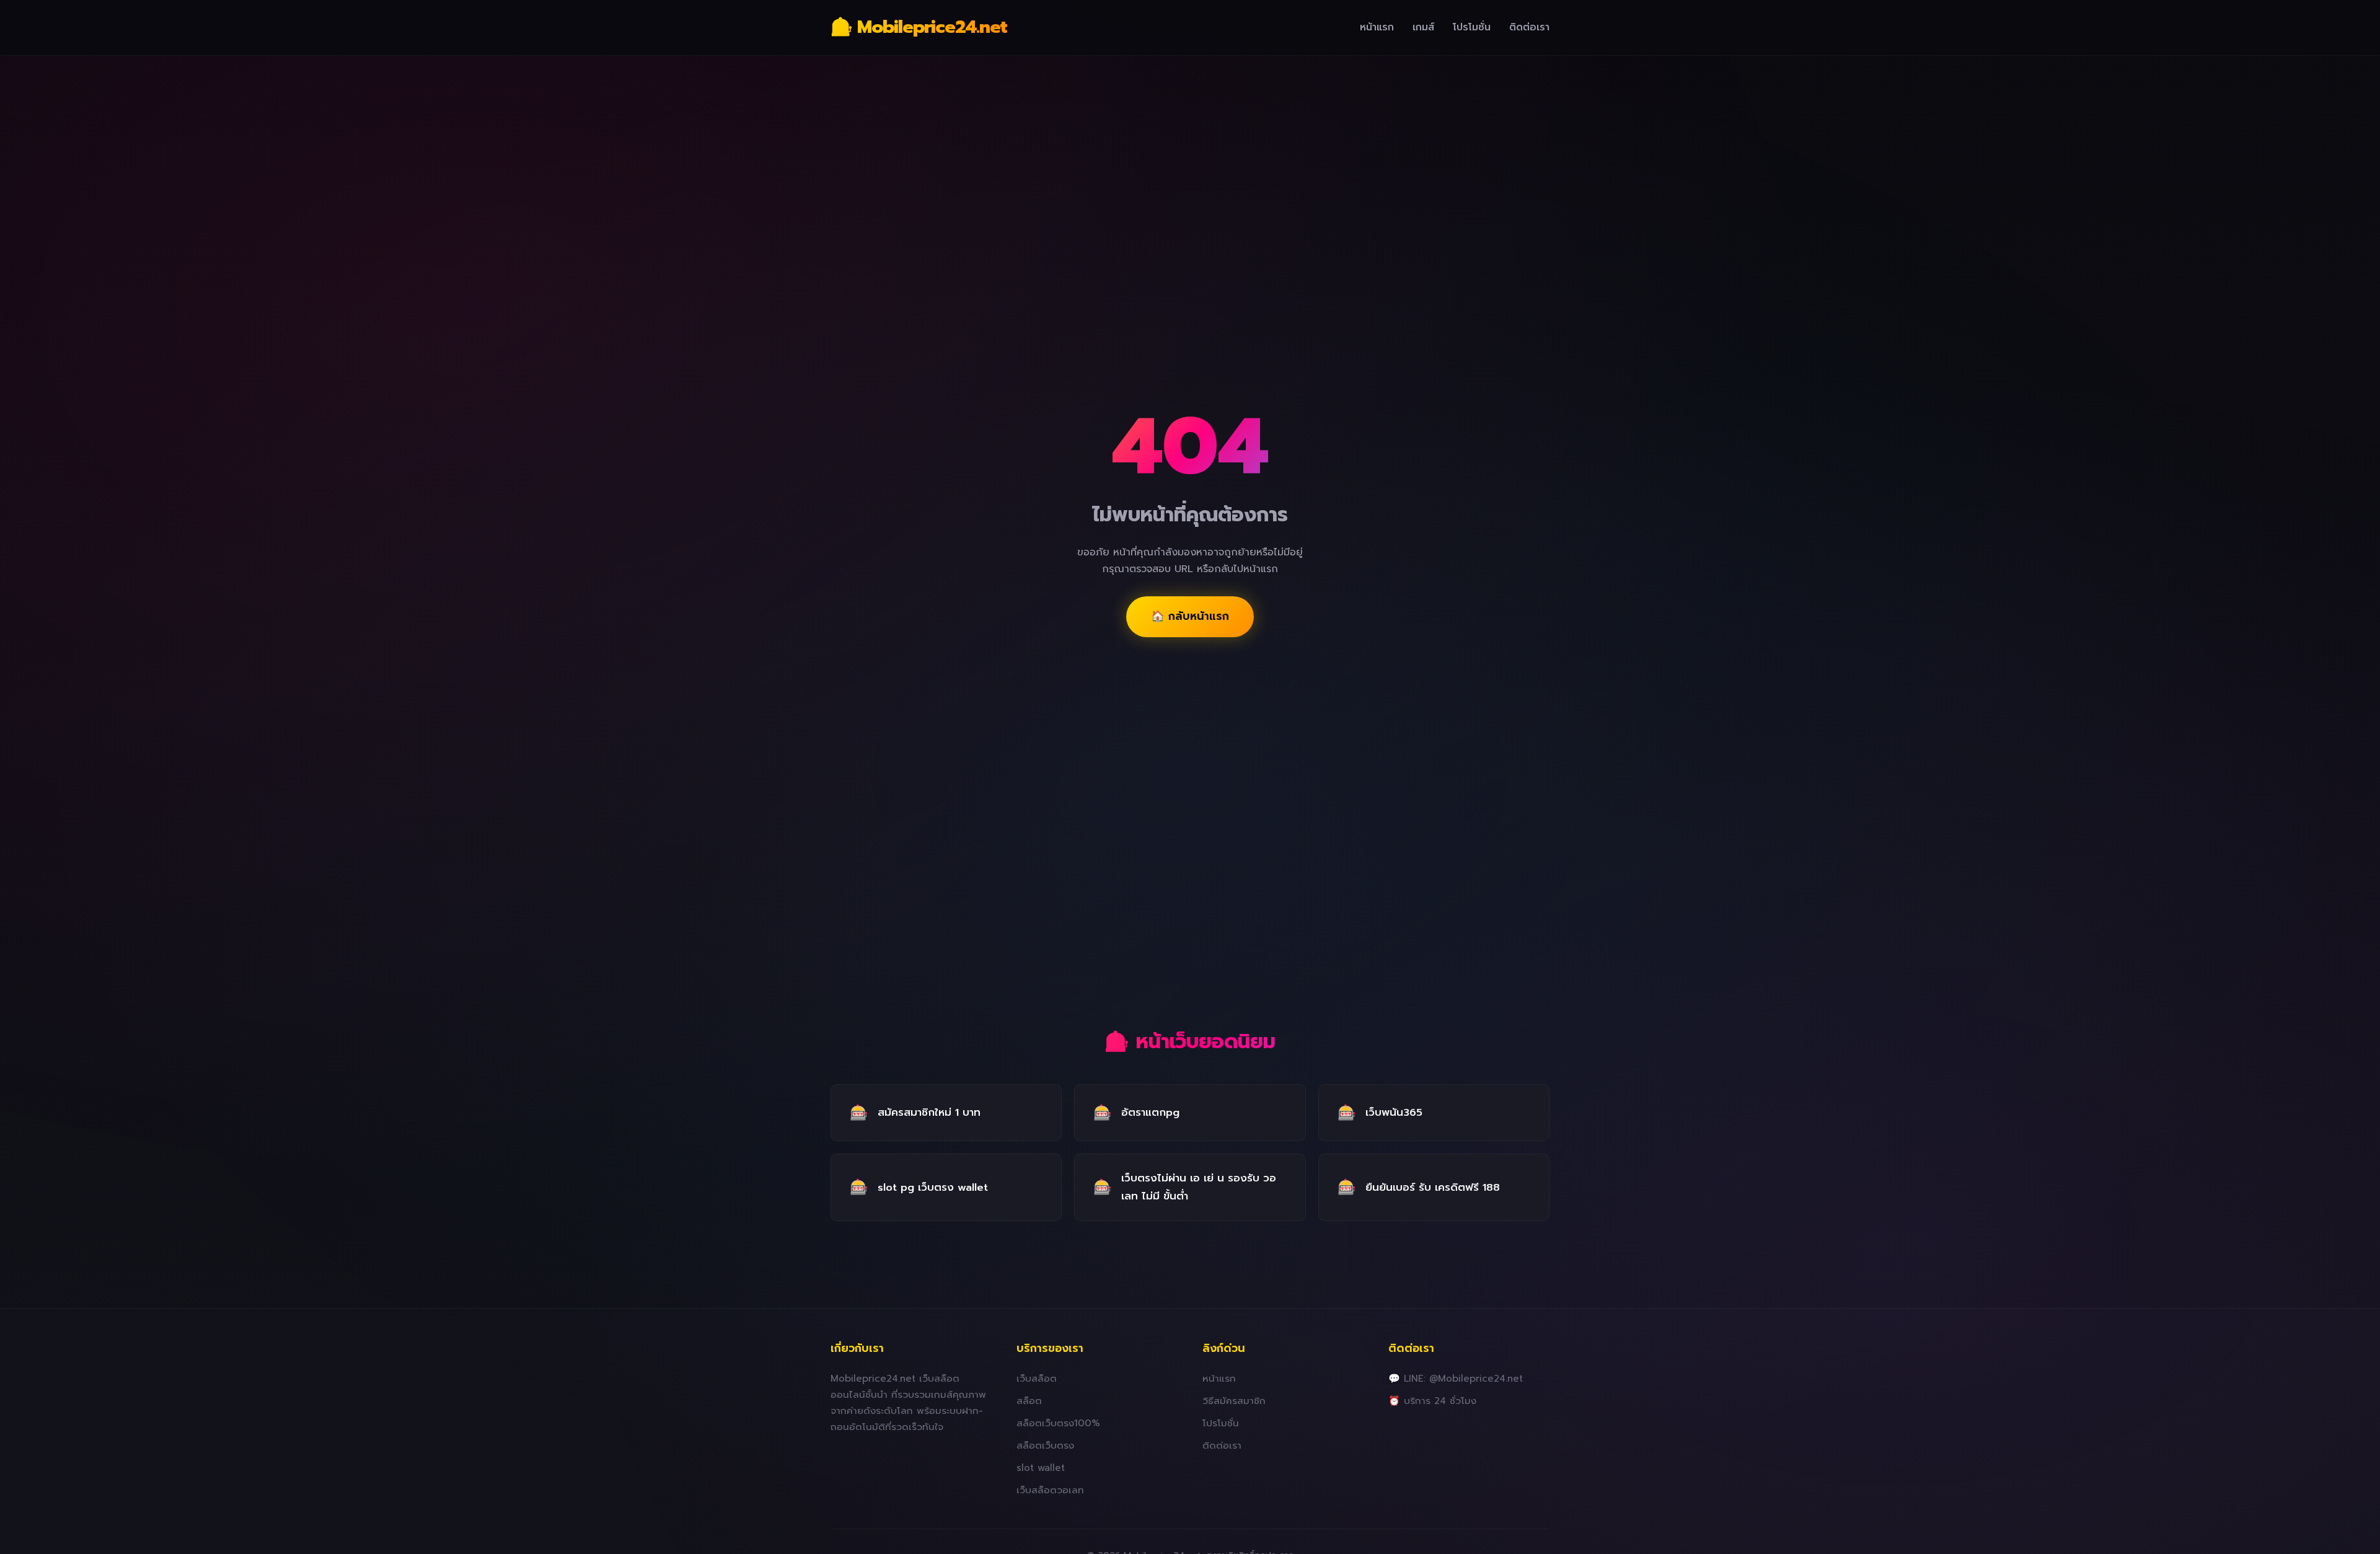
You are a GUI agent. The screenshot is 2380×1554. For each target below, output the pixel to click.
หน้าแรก (1377, 27)
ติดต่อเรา (1529, 27)
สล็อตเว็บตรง (1045, 1445)
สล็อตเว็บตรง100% (1058, 1423)
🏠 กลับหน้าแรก (1190, 616)
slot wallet (1041, 1468)
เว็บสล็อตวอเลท (1050, 1490)
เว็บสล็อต (1037, 1378)
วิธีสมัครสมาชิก (1234, 1401)
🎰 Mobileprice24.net (919, 27)
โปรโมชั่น (1472, 27)
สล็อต (1029, 1401)
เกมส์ (1423, 27)
